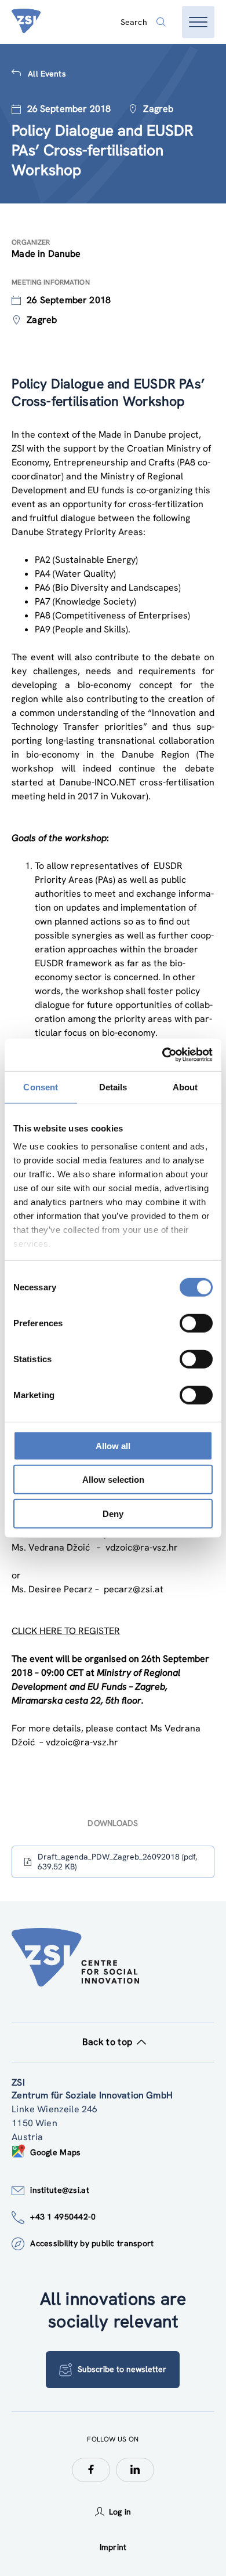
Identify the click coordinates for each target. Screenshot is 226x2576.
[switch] (196, 1323)
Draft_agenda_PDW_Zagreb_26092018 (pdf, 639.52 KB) (117, 1862)
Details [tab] (113, 1087)
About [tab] (185, 1087)
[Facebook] (91, 2470)
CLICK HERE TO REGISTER (66, 1631)
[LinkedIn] (135, 2470)
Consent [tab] (41, 1087)
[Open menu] (198, 22)
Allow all (113, 1445)
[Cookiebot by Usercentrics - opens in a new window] (163, 1055)
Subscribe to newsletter (122, 2369)
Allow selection (113, 1480)
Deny (113, 1513)
